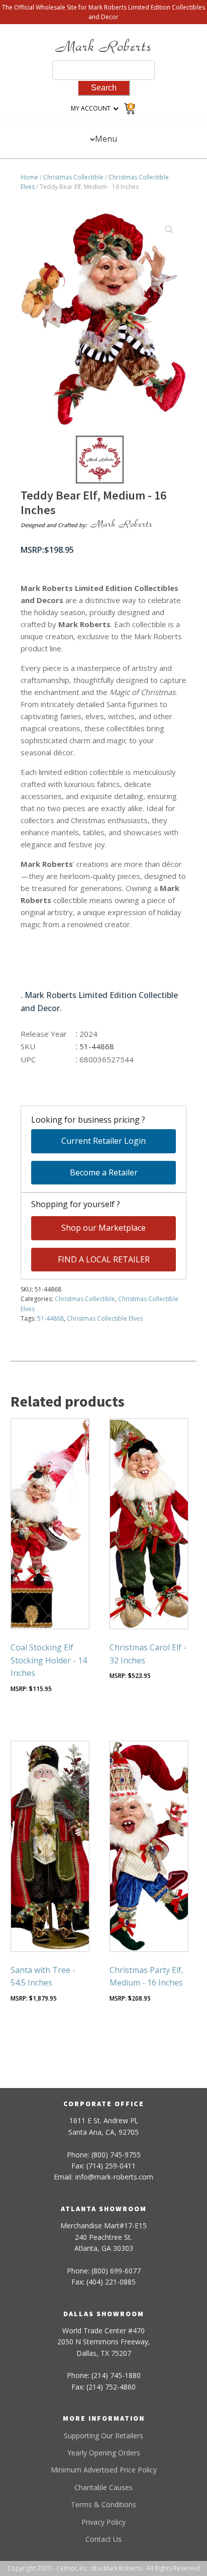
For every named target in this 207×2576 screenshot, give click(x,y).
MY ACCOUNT (91, 108)
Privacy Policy (103, 2522)
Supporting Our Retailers (103, 2436)
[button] (169, 230)
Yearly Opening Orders (104, 2453)
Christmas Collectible (73, 177)
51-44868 (50, 1318)
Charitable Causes (103, 2487)
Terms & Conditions (103, 2504)
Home (29, 177)
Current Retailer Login (103, 1141)
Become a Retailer (104, 1172)
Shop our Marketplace (103, 1228)
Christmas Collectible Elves (105, 1318)
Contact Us (103, 2539)
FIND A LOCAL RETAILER (104, 1259)
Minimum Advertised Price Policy (104, 2470)
